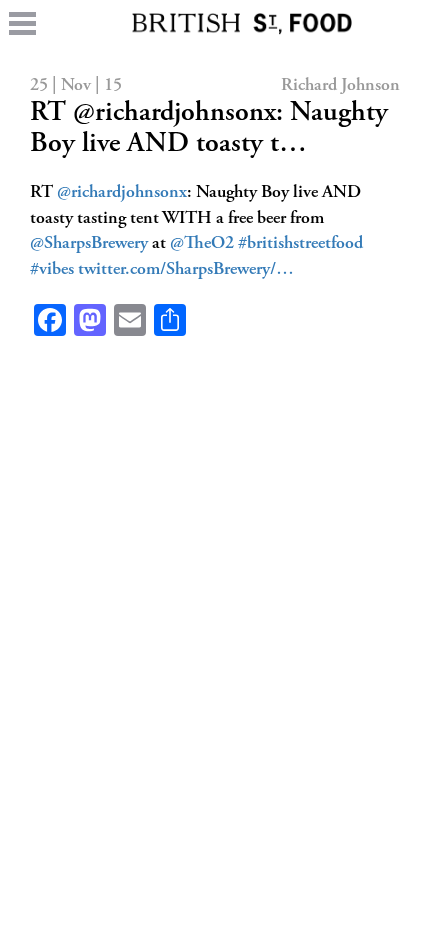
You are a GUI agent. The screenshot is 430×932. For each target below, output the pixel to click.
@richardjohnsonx (122, 193)
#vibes (52, 270)
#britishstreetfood (300, 244)
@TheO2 (202, 244)
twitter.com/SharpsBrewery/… (186, 270)
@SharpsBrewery (89, 244)
